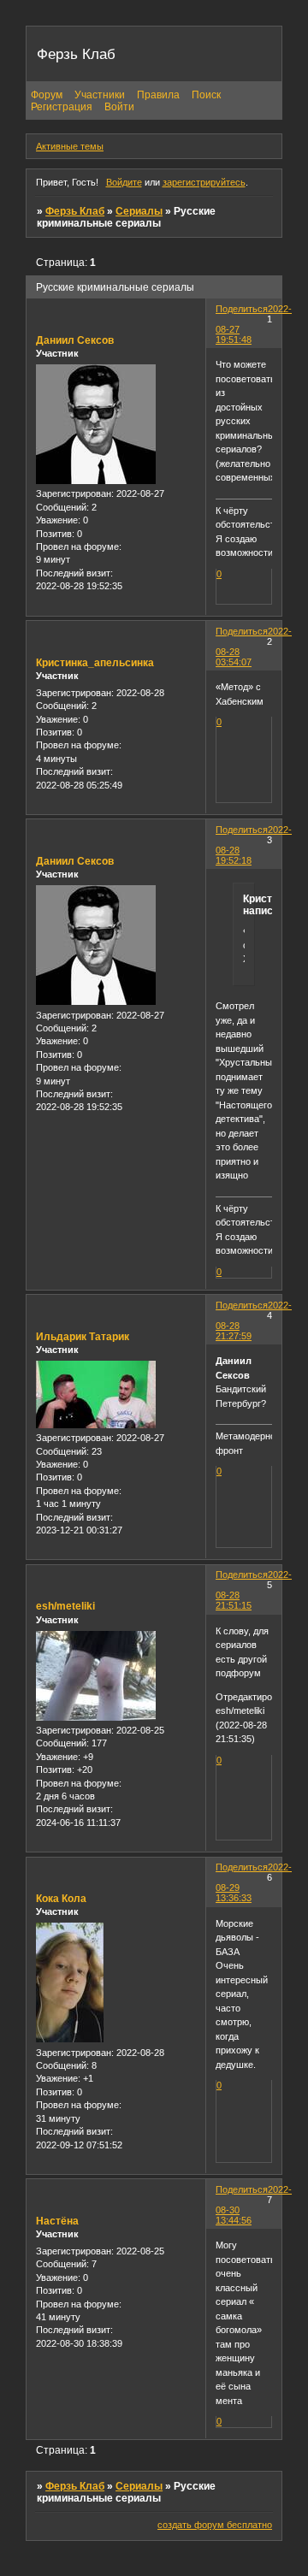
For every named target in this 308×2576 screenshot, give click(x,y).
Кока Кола (61, 1899)
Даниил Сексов (75, 340)
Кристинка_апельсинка (95, 663)
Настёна (57, 2221)
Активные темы (70, 146)
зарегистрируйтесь (204, 182)
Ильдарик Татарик (83, 1337)
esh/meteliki (65, 1606)
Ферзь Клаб (75, 211)
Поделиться (242, 309)
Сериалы (139, 211)
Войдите (124, 182)
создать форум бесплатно (215, 2525)
